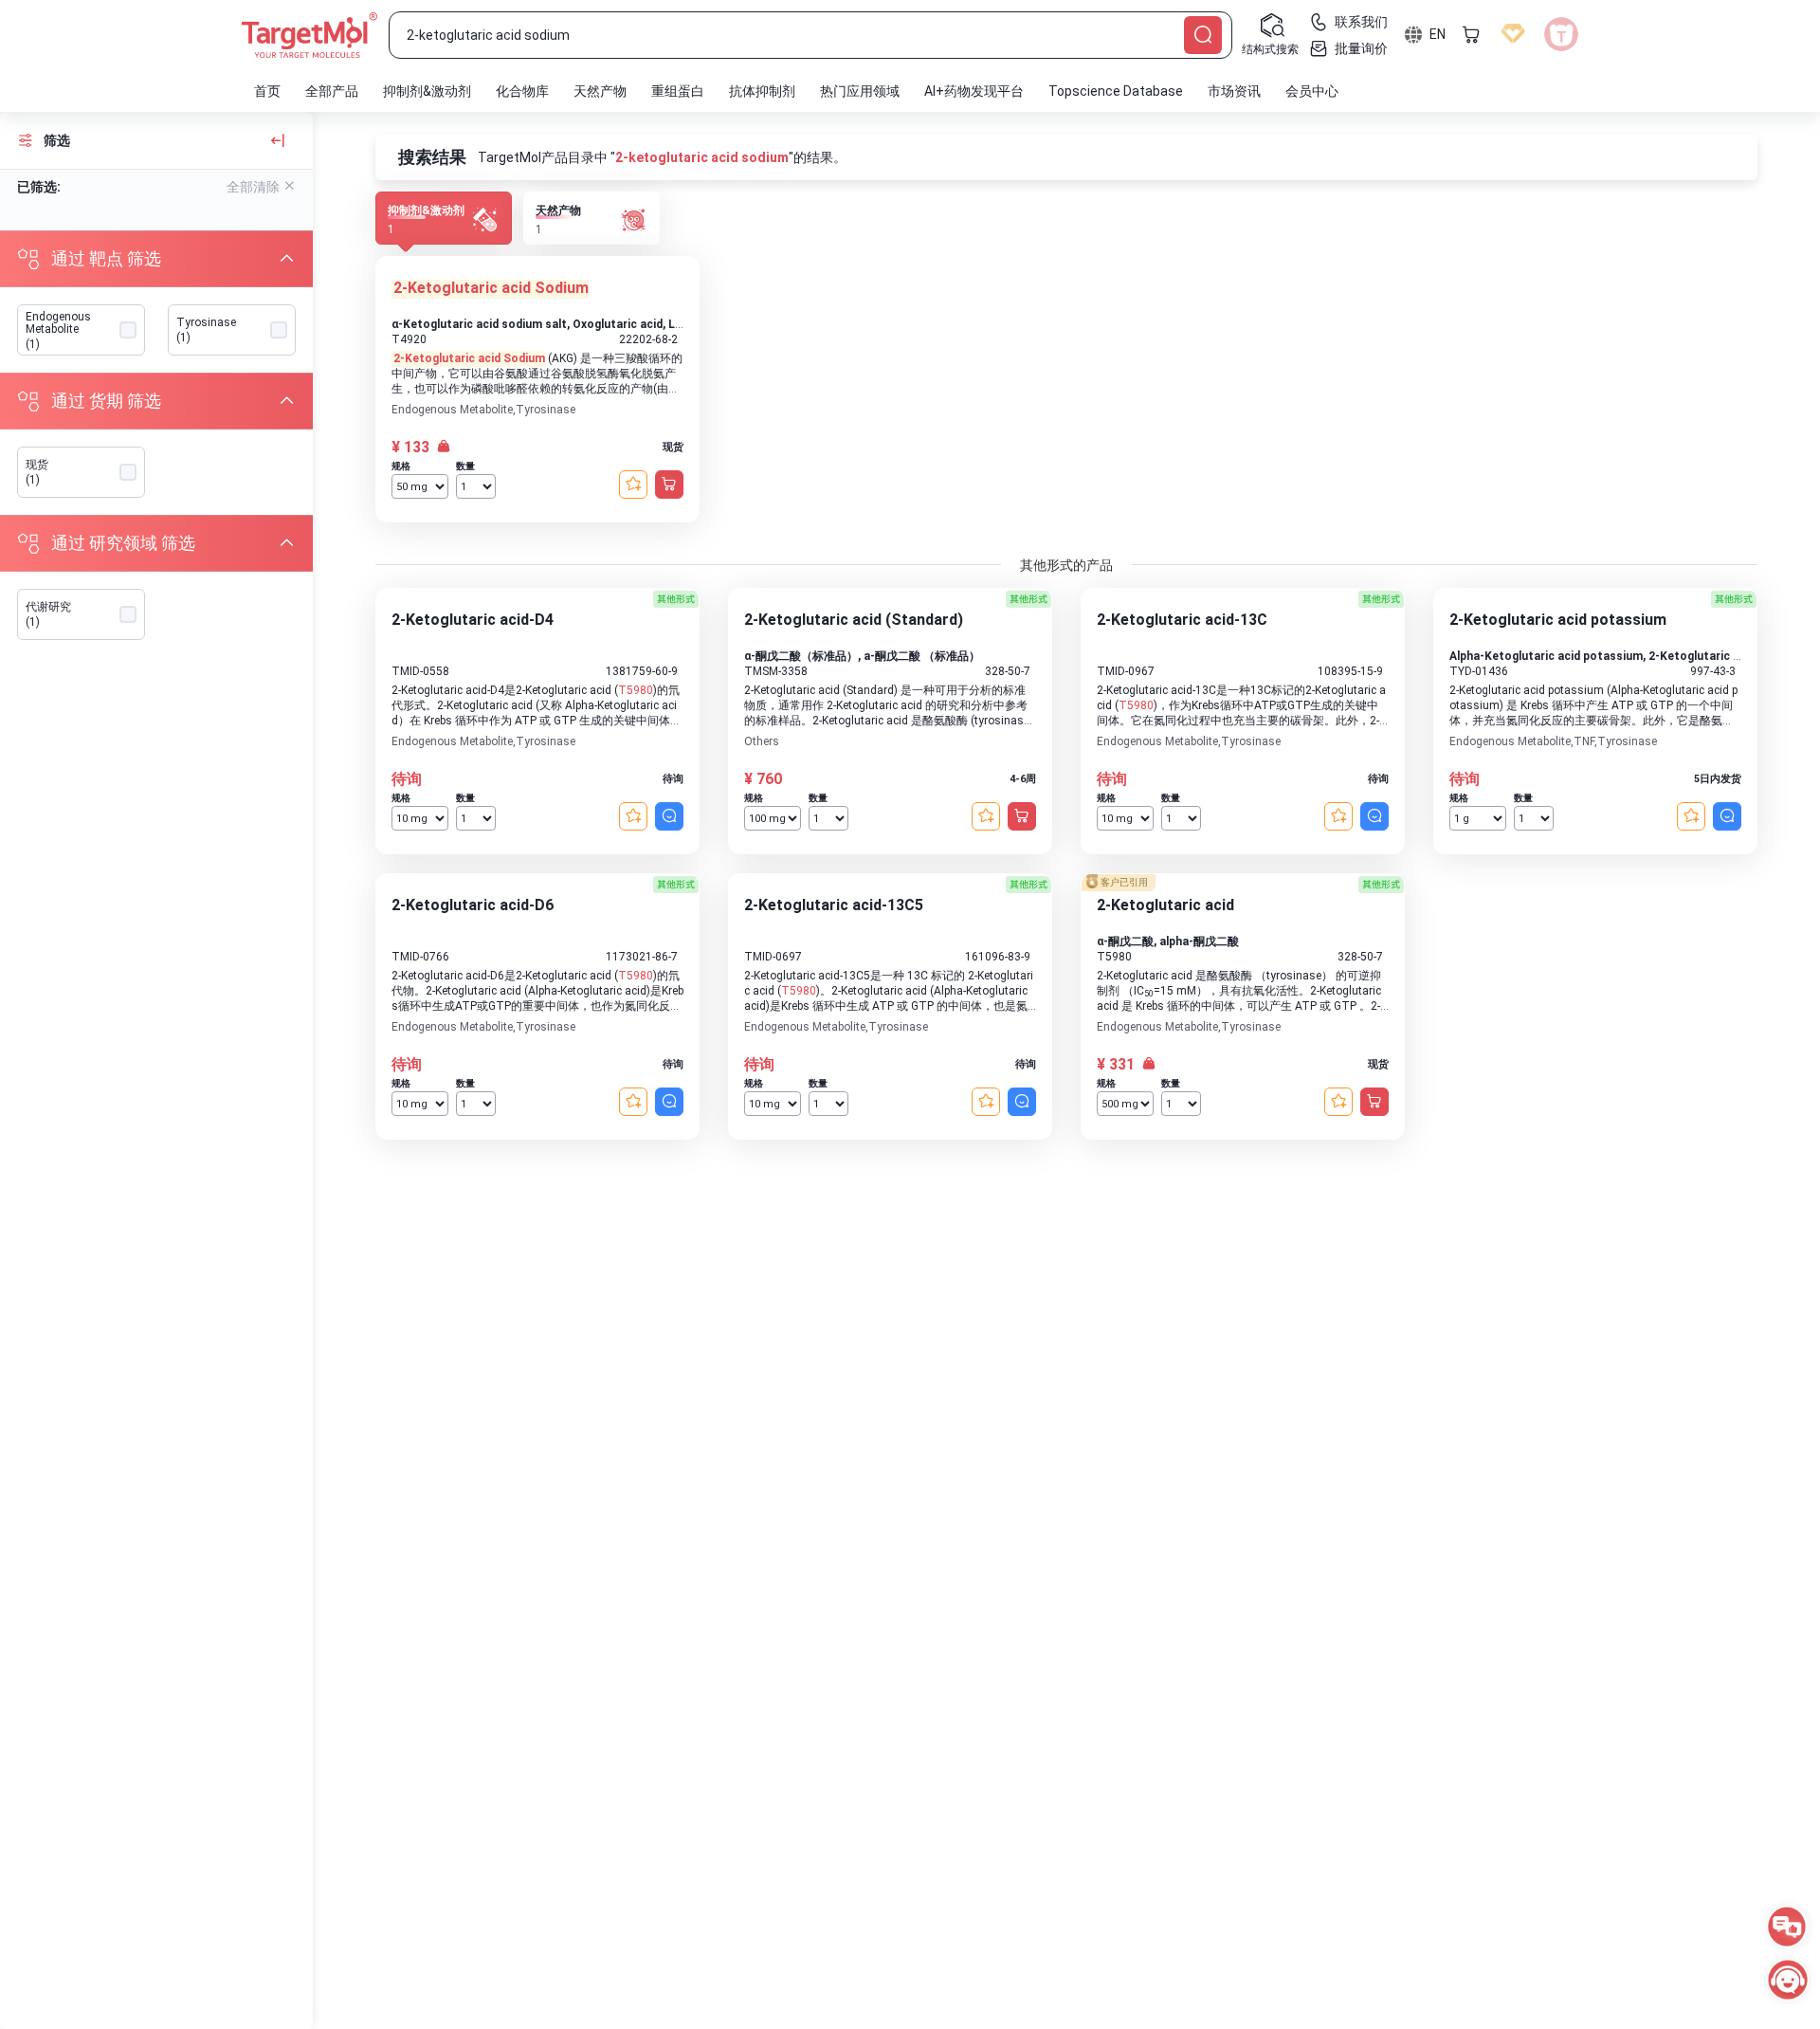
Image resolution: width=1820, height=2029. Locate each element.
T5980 (636, 690)
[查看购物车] (1471, 34)
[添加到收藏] (633, 484)
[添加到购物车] (669, 484)
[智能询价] (669, 816)
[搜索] (1203, 35)
